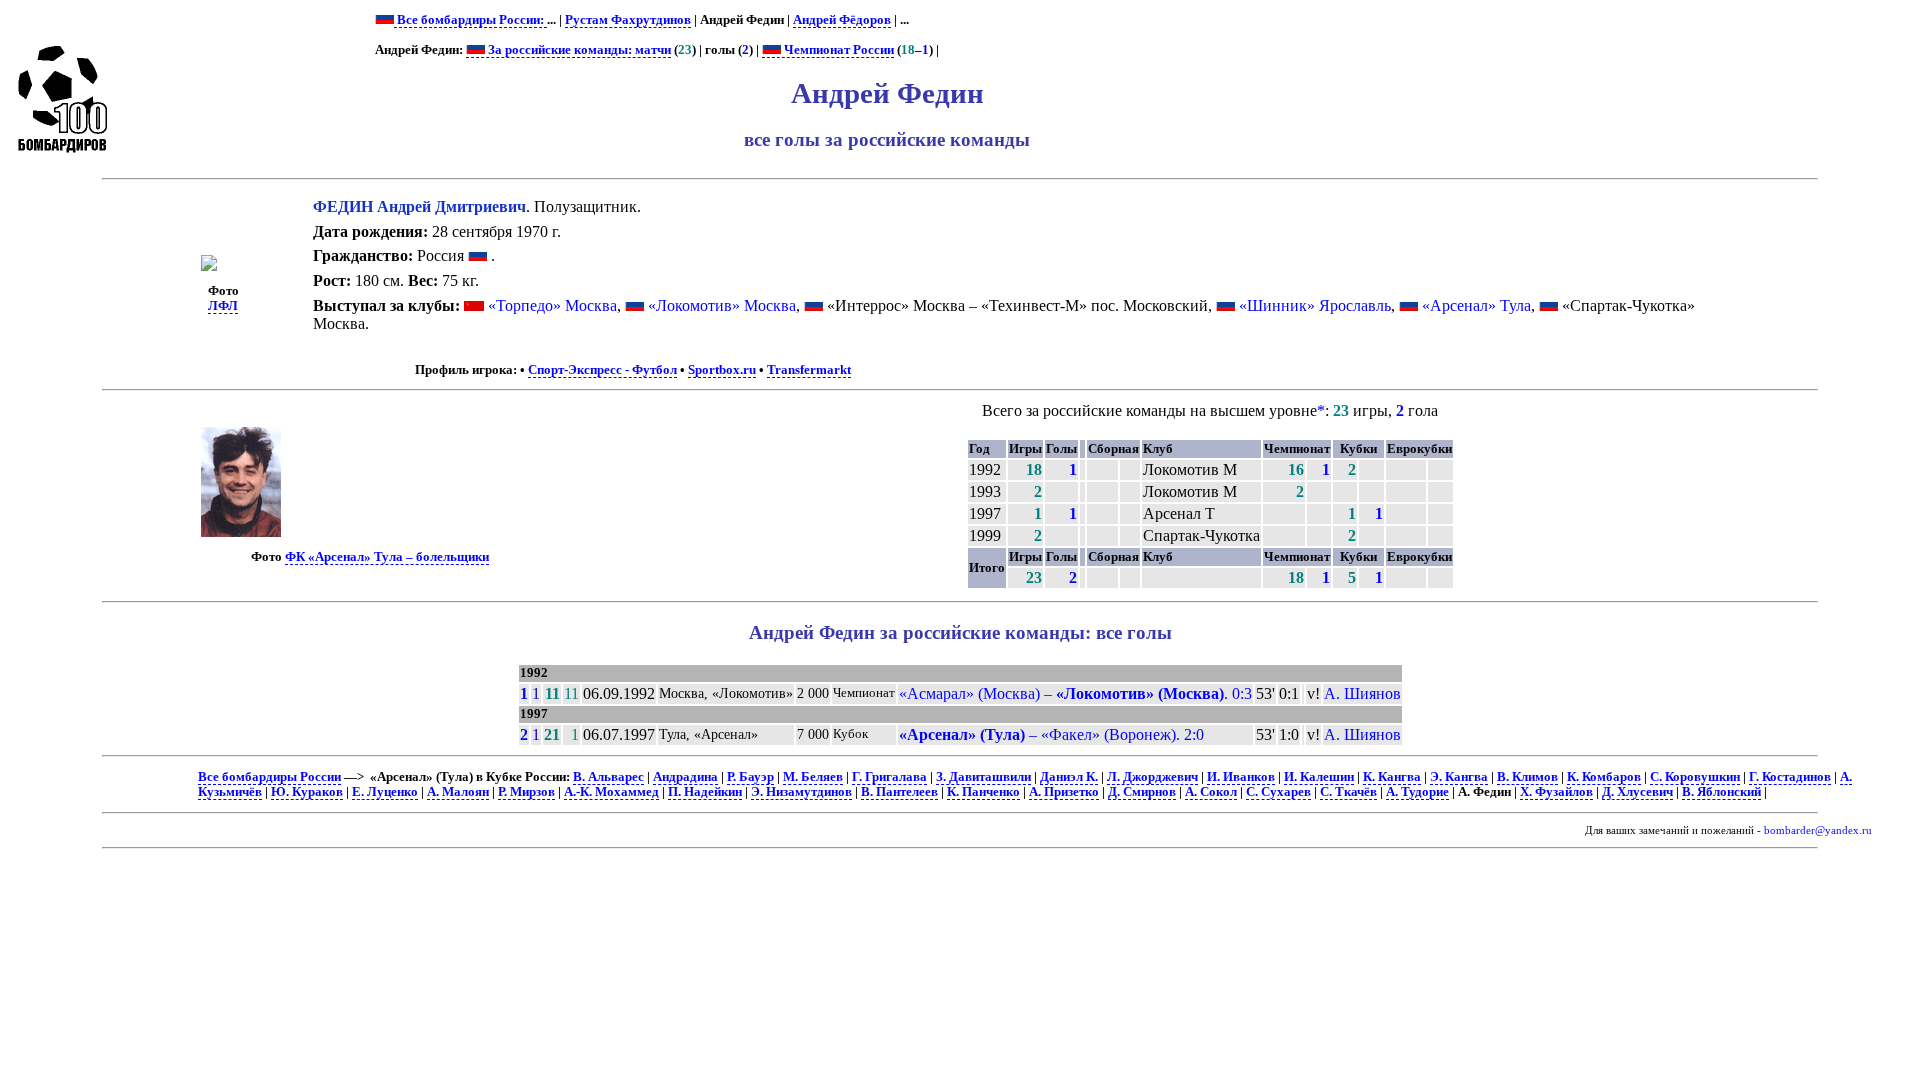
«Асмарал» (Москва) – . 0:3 (1075, 693)
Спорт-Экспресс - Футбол (602, 370)
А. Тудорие (1417, 792)
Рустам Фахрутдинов (628, 20)
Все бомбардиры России (269, 777)
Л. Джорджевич (1152, 777)
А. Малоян (458, 792)
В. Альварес (608, 777)
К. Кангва (1392, 777)
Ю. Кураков (307, 792)
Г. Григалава (889, 777)
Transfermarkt (809, 370)
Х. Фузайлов (1556, 792)
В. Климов (1527, 777)
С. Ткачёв (1348, 792)
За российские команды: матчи (578, 50)
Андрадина (685, 777)
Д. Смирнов (1142, 792)
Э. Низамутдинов (801, 792)
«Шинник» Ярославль (1315, 305)
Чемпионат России (837, 50)
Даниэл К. (1069, 777)
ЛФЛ (223, 306)
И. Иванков (1241, 777)
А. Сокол (1211, 792)
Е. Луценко (385, 792)
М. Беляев (813, 777)
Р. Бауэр (750, 777)
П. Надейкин (705, 792)
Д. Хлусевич (1637, 792)
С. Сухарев (1278, 792)
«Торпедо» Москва (552, 305)
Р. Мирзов (526, 792)
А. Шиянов (1362, 693)
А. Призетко (1064, 792)
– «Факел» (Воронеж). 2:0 (1051, 734)
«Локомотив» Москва (722, 305)
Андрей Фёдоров (842, 20)
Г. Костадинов (1790, 777)
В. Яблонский (1721, 792)
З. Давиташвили (983, 777)
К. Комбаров (1604, 777)
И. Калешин (1319, 777)
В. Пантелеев (899, 792)
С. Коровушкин (1695, 777)
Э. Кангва (1459, 777)
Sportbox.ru (722, 370)
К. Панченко (983, 792)
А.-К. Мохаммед (611, 792)
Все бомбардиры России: (470, 20)
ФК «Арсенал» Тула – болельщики (387, 557)
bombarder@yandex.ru (1818, 830)
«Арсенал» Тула (1476, 305)
